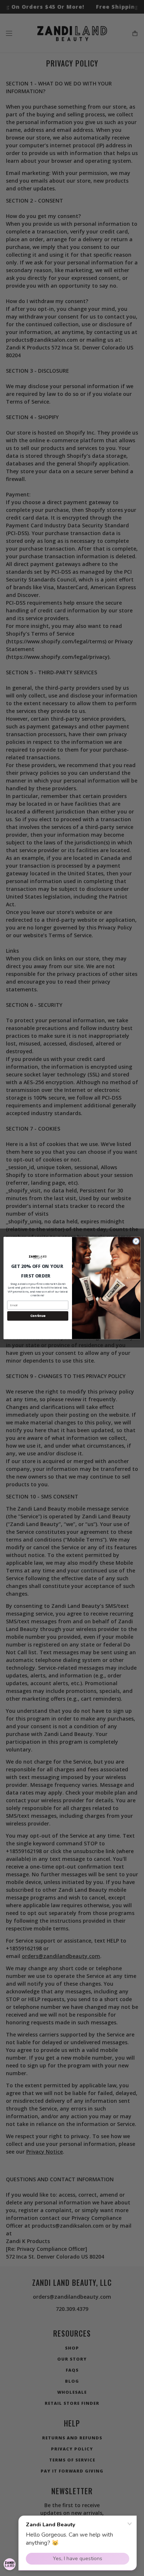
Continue (38, 1316)
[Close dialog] (136, 1241)
